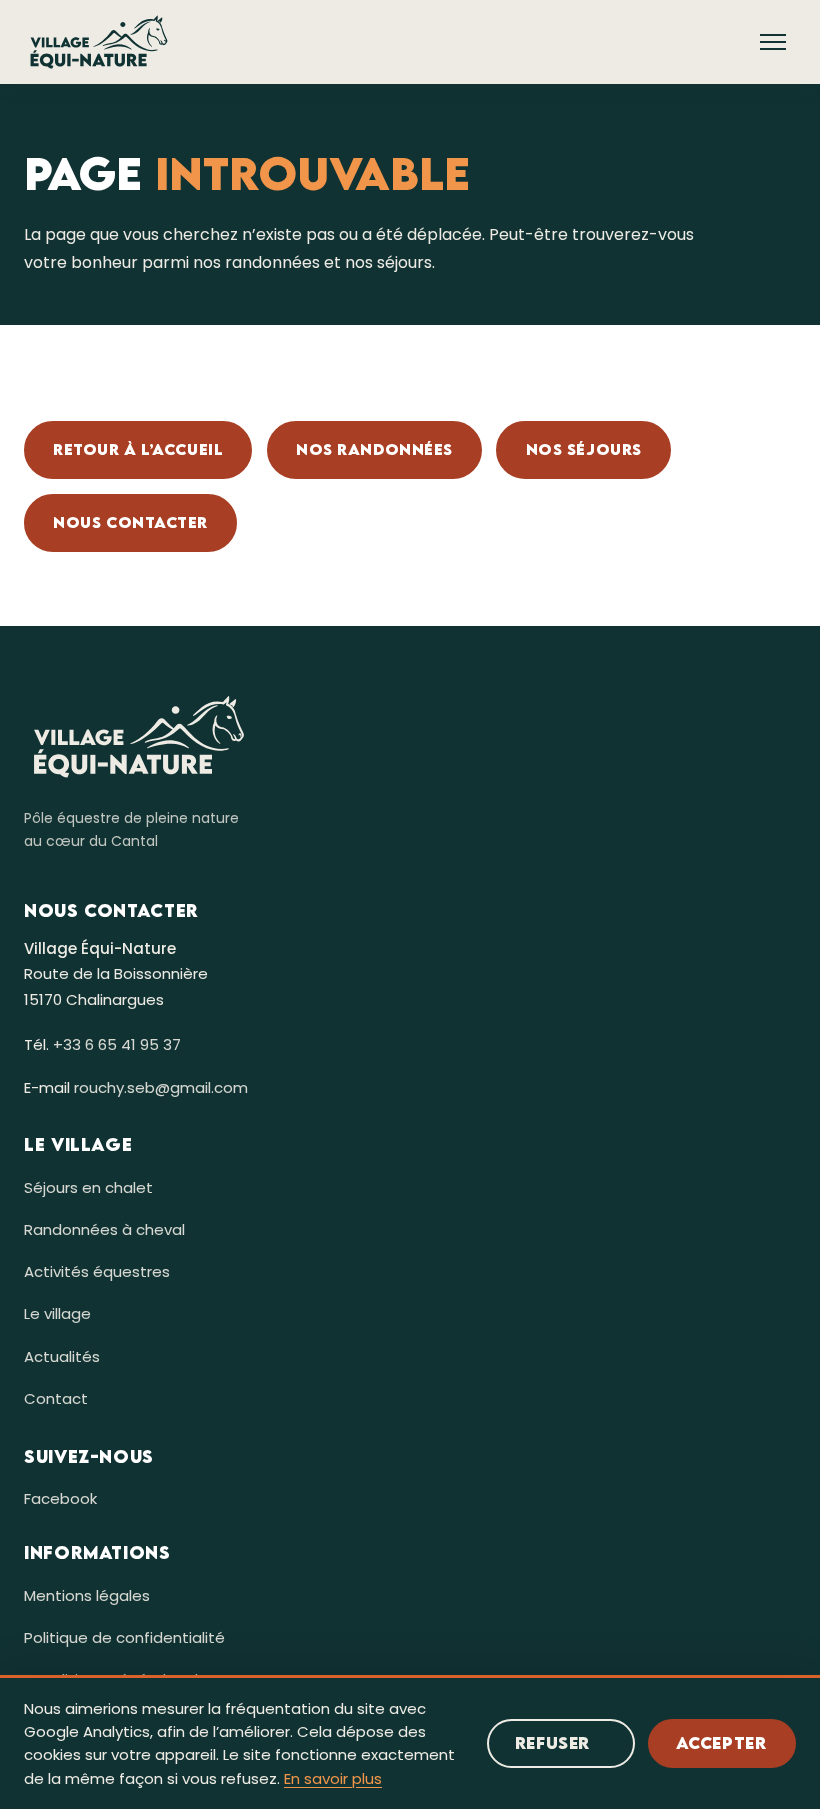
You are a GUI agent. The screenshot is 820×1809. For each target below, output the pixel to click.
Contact (56, 1398)
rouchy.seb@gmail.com (161, 1087)
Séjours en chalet (88, 1187)
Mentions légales (87, 1595)
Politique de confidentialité (124, 1637)
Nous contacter (130, 522)
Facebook (60, 1498)
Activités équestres (97, 1271)
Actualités (62, 1356)
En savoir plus (333, 1778)
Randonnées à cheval (104, 1229)
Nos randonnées (374, 449)
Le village (57, 1313)
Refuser (552, 1743)
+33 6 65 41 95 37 (117, 1044)
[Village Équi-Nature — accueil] (99, 42)
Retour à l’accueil (138, 449)
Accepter (721, 1743)
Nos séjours (584, 449)
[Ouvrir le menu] (773, 42)
